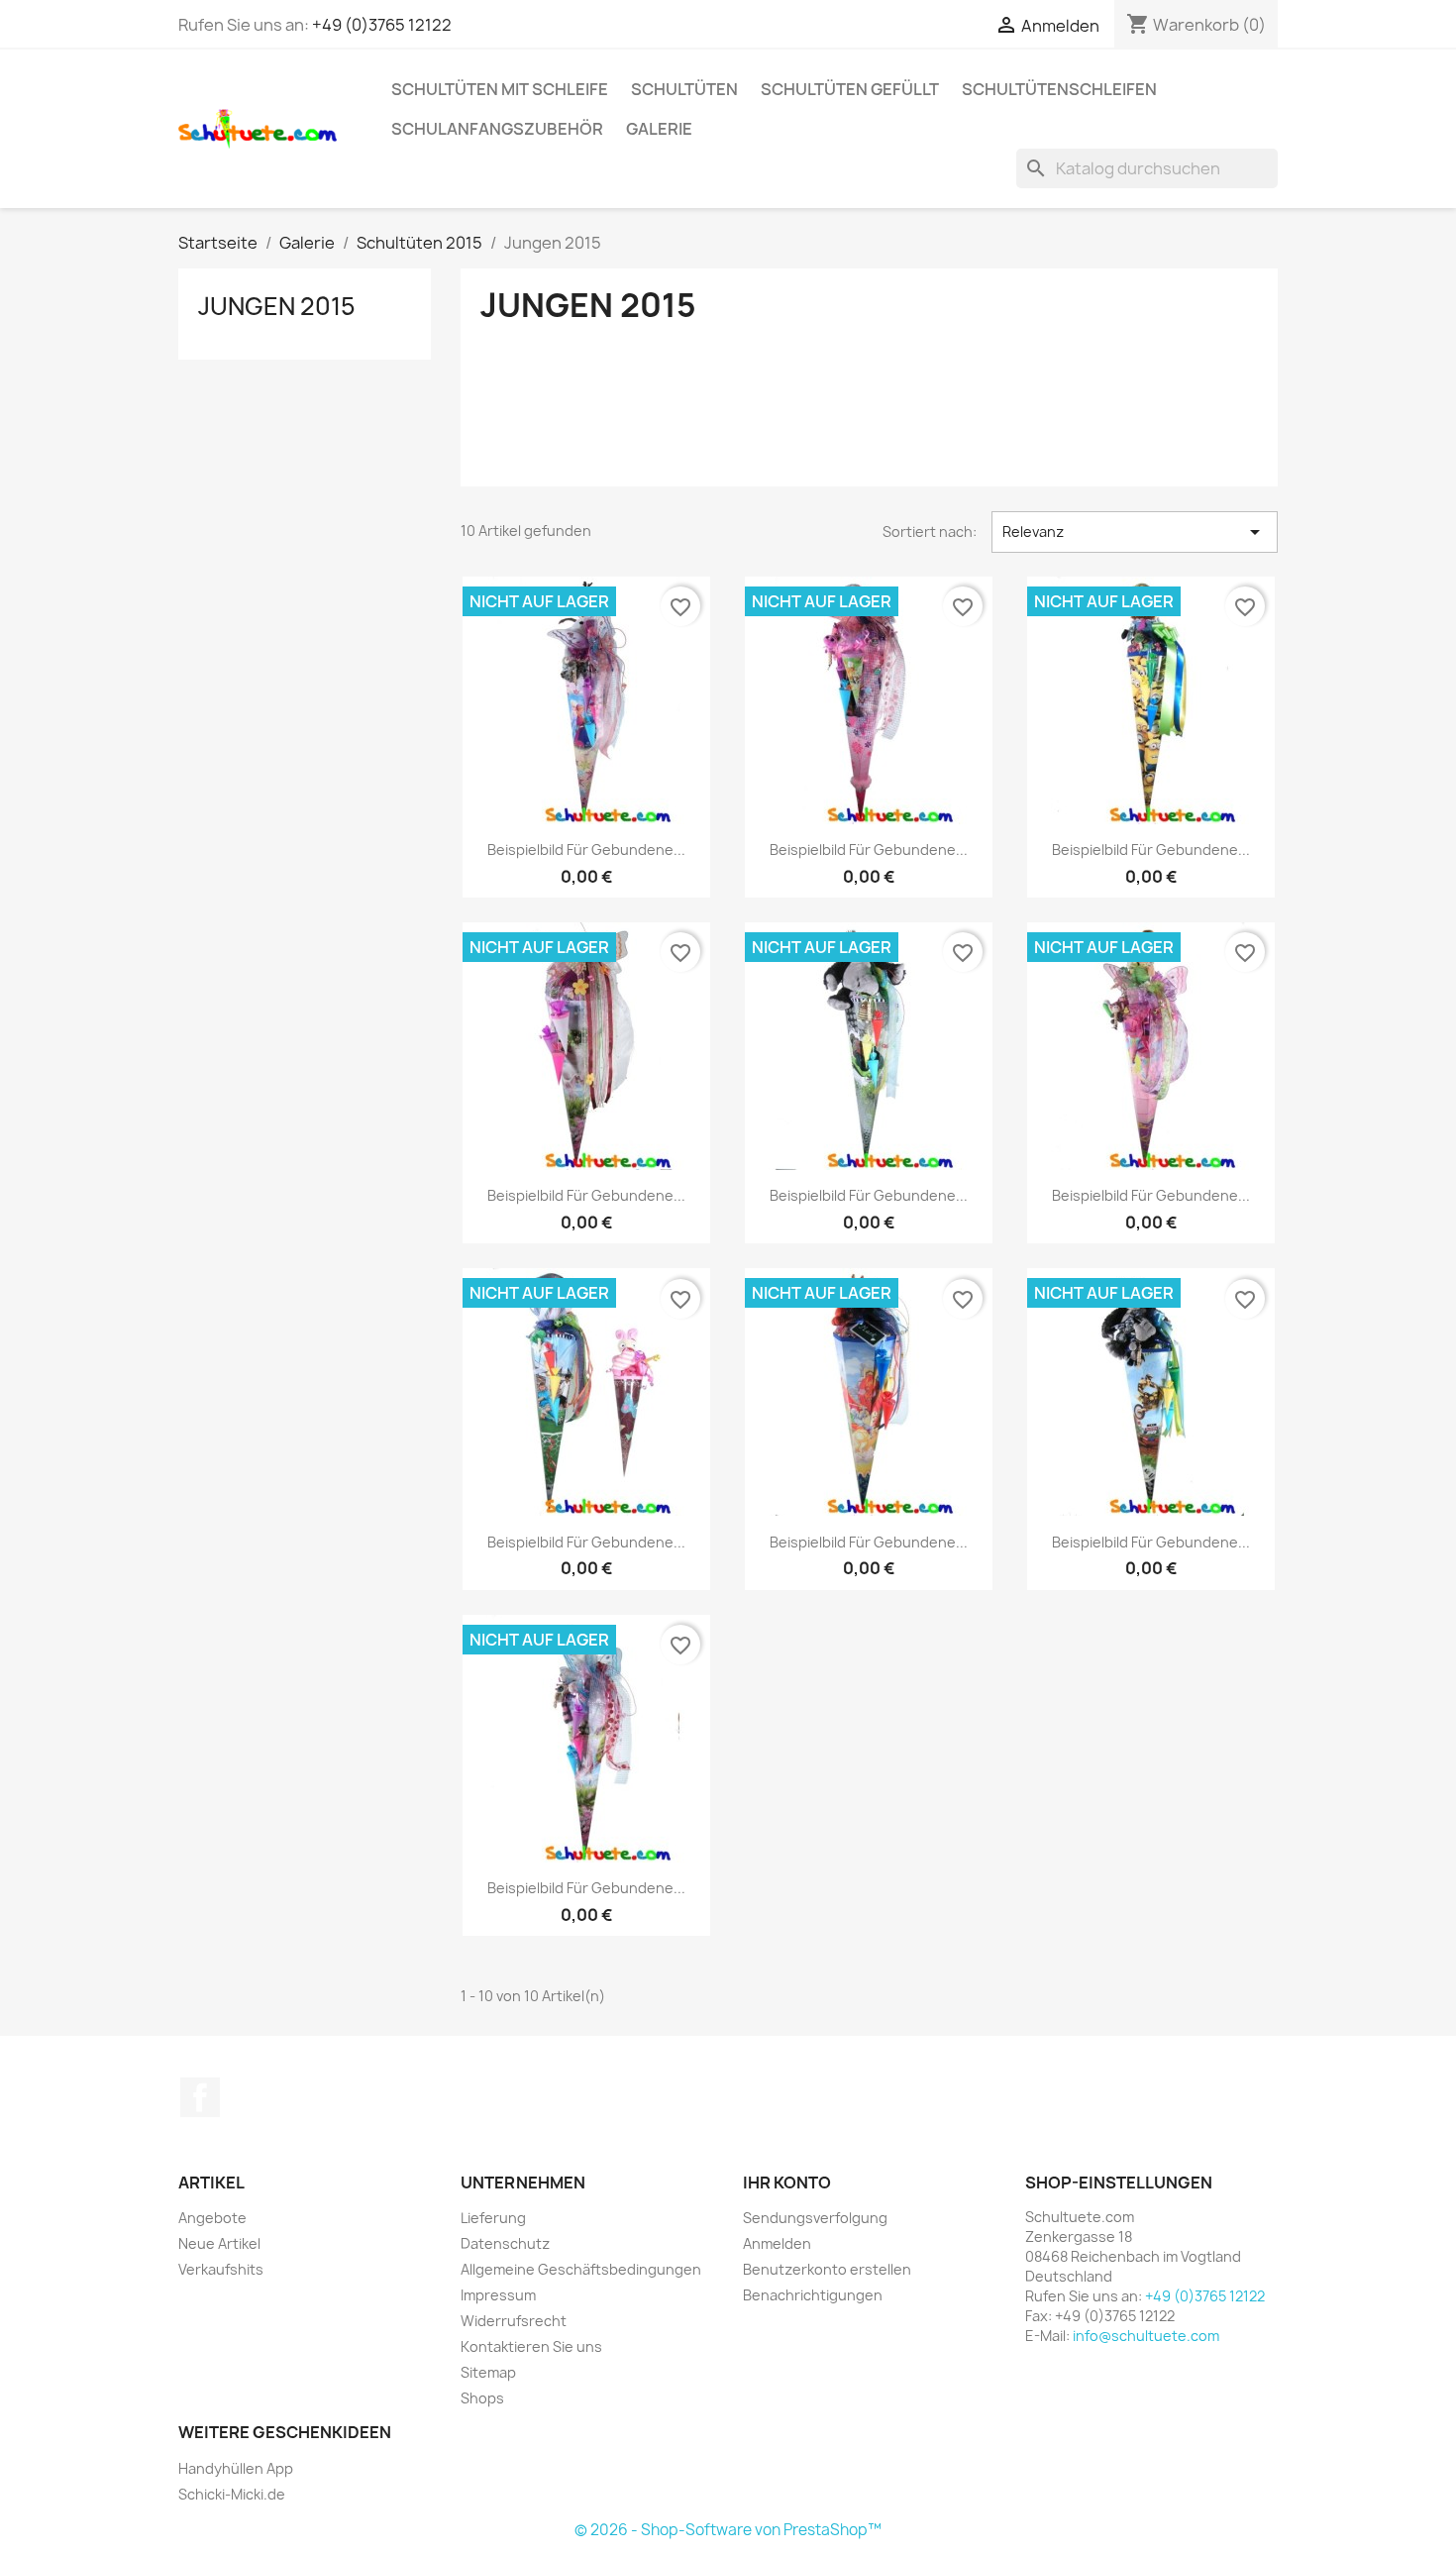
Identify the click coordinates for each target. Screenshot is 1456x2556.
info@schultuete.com (1146, 2336)
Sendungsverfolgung (815, 2218)
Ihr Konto (787, 2183)
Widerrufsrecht (514, 2321)
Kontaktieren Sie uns (531, 2346)
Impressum (498, 2295)
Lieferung (493, 2218)
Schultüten (684, 89)
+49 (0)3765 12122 (382, 25)
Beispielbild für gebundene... (586, 850)
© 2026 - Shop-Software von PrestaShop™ (728, 2530)
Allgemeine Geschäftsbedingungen (581, 2269)
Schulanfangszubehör (497, 129)
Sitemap (488, 2372)
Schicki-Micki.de (232, 2494)
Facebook (200, 2097)
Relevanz (1135, 532)
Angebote (212, 2218)
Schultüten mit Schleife (500, 89)
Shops (482, 2398)
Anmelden (777, 2243)
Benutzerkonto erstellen (827, 2269)
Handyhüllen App (236, 2468)
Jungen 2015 (277, 306)
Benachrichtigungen (813, 2295)
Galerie (659, 129)
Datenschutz (505, 2243)
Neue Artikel (219, 2243)
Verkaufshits (221, 2269)
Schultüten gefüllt (850, 89)
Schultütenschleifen (1059, 89)
